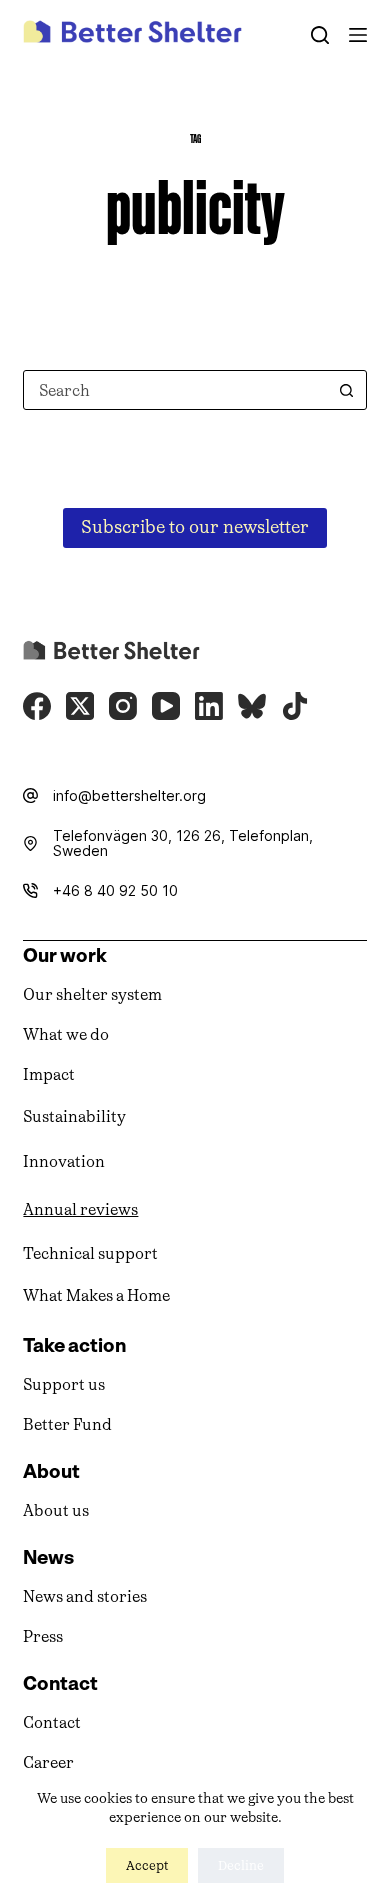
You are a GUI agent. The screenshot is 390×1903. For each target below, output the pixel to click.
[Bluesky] (252, 706)
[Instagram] (123, 706)
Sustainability (74, 1116)
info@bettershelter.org (129, 795)
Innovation (64, 1161)
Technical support (90, 1253)
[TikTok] (295, 706)
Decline (241, 1865)
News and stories (85, 1596)
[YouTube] (166, 706)
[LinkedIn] (209, 706)
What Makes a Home (96, 1295)
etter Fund (73, 1424)
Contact (52, 1722)
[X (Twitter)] (80, 706)
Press (43, 1636)
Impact (49, 1074)
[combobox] (175, 390)
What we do (66, 1034)
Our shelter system (92, 994)
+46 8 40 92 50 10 (115, 890)
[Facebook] (37, 706)
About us (56, 1510)
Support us (64, 1384)
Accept (147, 1865)
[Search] (320, 35)
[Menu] (358, 35)
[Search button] (347, 390)
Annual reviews (80, 1209)
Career (48, 1762)
